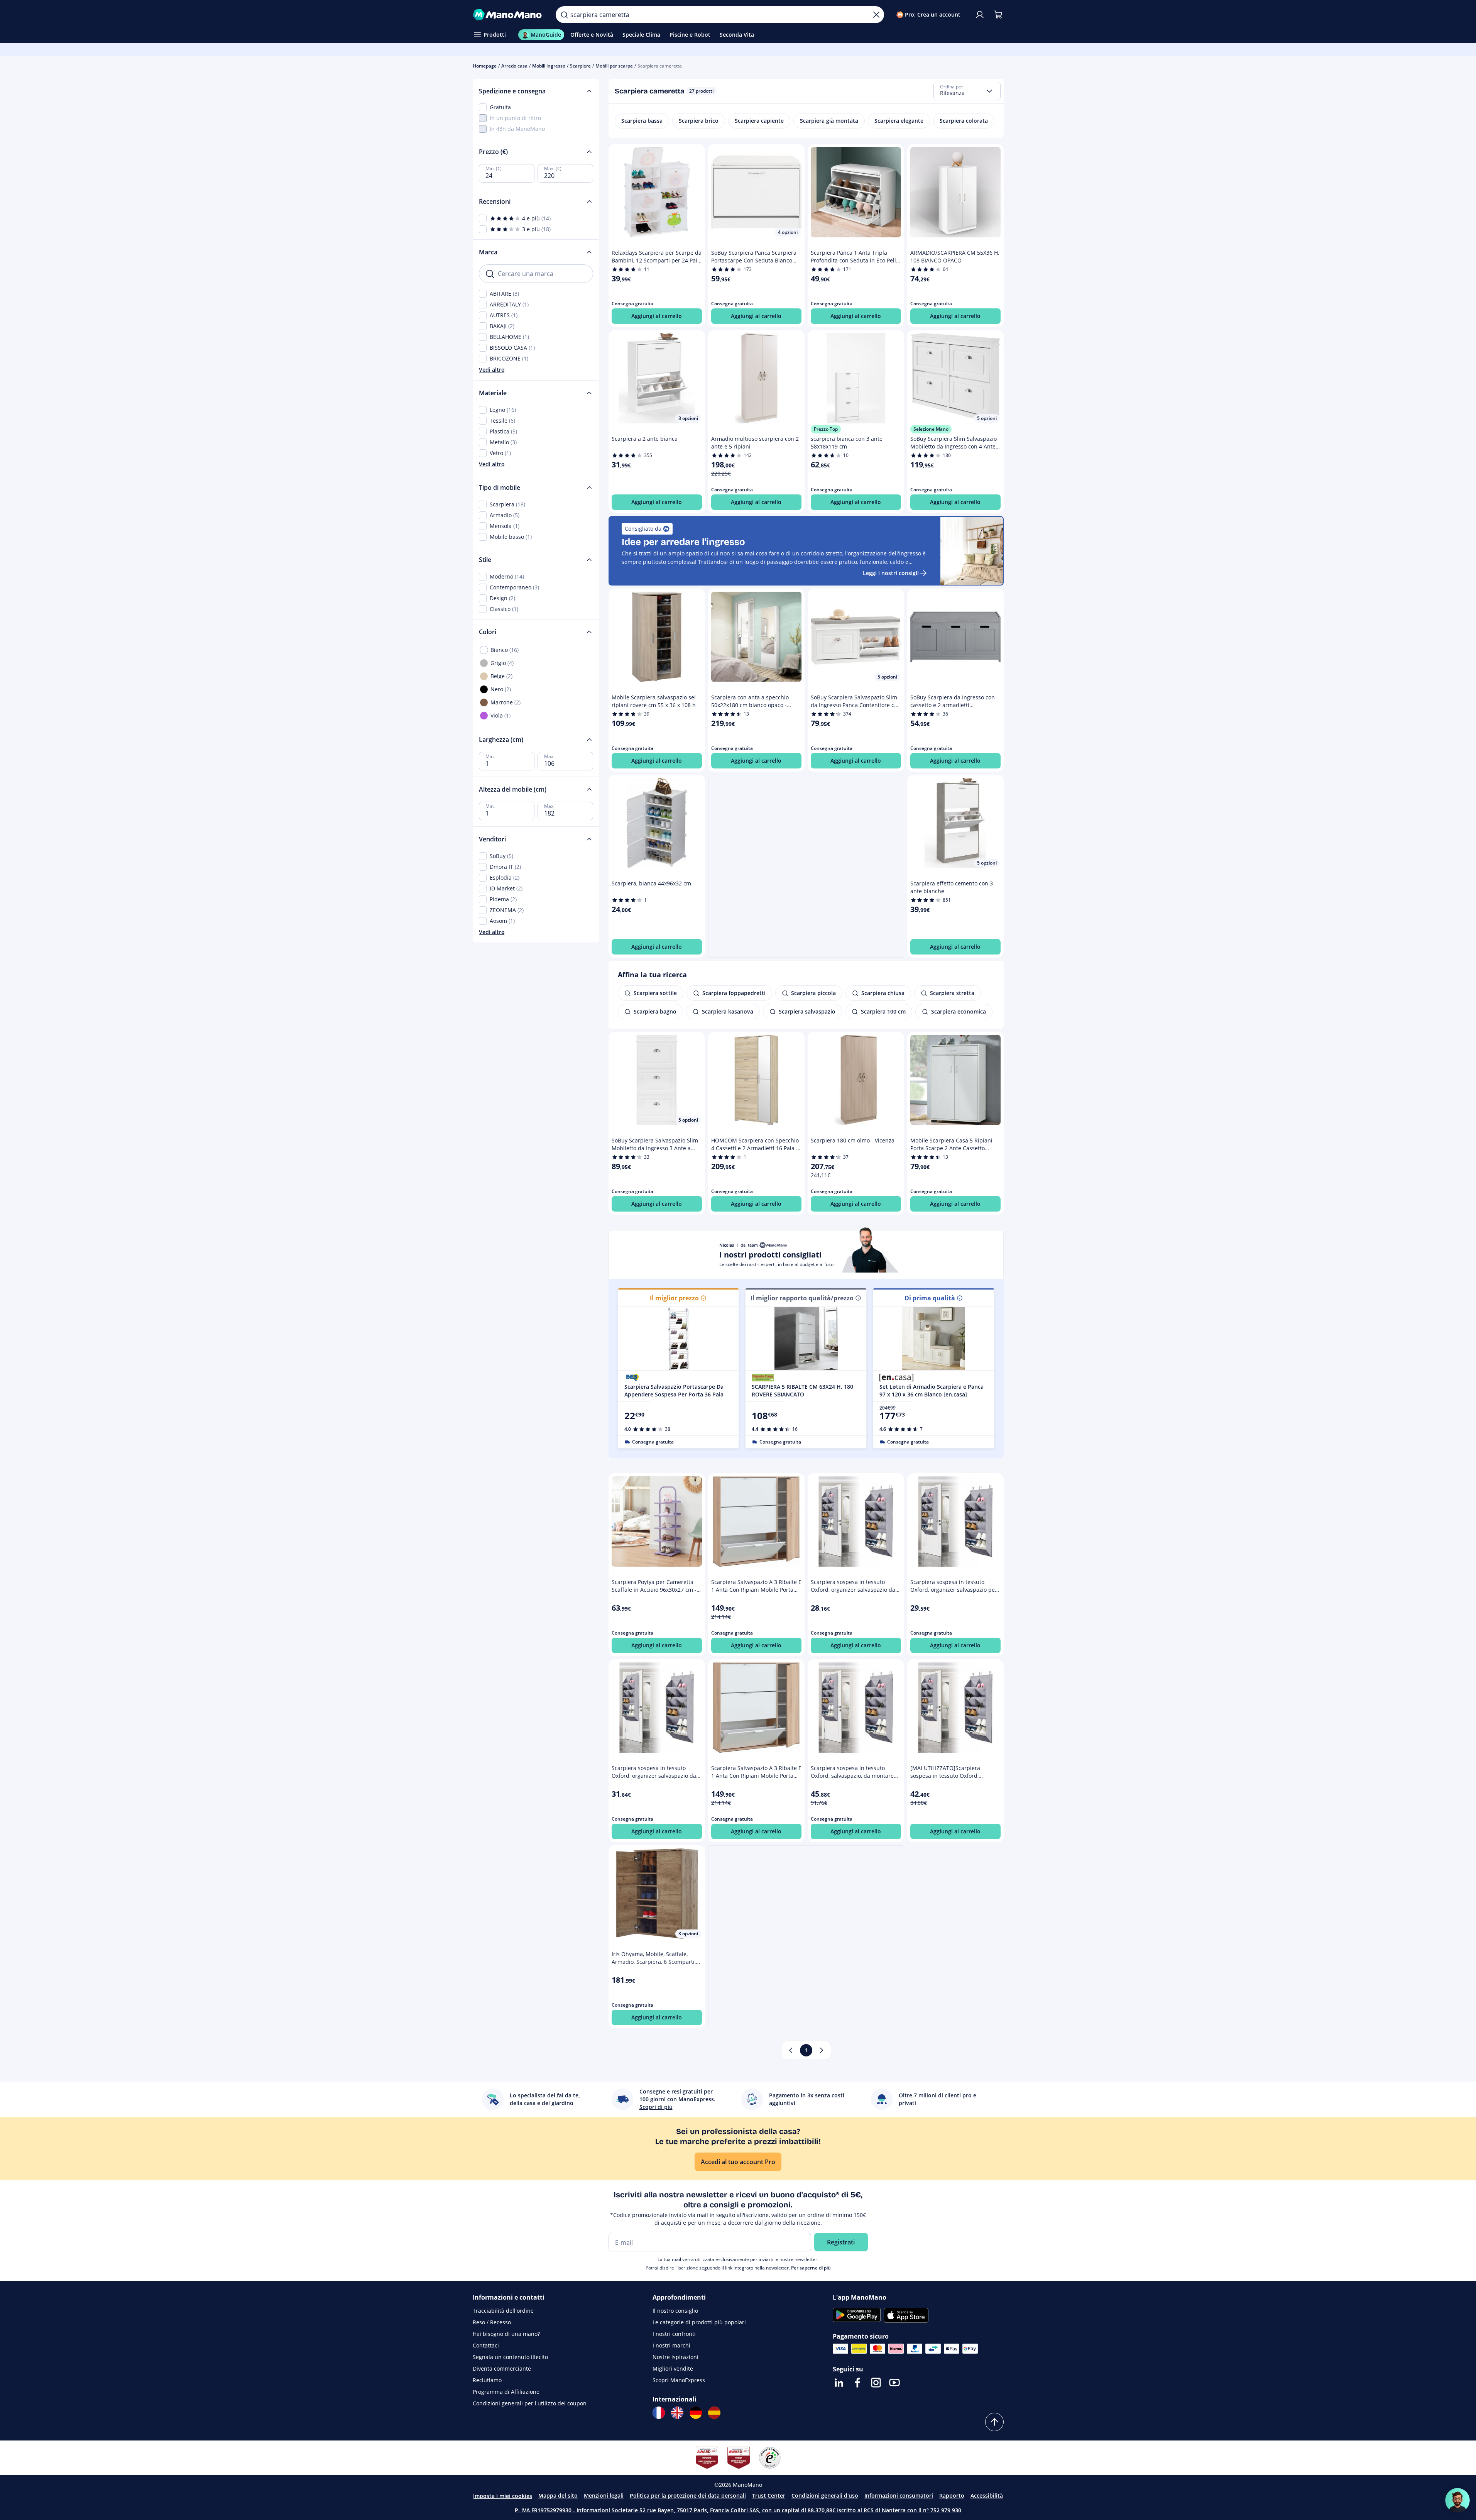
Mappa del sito (558, 2495)
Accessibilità (987, 2495)
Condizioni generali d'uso (825, 2495)
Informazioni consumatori (899, 2495)
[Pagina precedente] (791, 2050)
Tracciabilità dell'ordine (503, 2311)
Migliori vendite (673, 2369)
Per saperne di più (811, 2268)
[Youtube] (894, 2383)
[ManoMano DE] (696, 2413)
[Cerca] (564, 15)
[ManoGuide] (1457, 2500)
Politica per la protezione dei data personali (688, 2495)
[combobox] (967, 91)
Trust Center (769, 2495)
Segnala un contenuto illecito (510, 2357)
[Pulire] (876, 15)
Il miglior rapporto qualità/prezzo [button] (802, 1298)
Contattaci (486, 2345)
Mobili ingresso (549, 66)
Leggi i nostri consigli (891, 573)
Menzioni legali (604, 2495)
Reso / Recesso (492, 2322)
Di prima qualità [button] (930, 1298)
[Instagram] (876, 2383)
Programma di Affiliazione (506, 2392)
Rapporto (952, 2495)
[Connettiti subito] (980, 15)
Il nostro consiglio (675, 2311)
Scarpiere (580, 66)
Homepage (485, 66)
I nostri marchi (671, 2345)
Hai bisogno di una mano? (506, 2334)
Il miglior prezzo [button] (674, 1298)
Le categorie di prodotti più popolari (699, 2322)
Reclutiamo (487, 2380)
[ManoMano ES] (714, 2413)
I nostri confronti (674, 2334)
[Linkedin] (839, 2383)
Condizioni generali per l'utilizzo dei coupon (530, 2403)
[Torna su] (994, 2422)
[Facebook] (857, 2383)
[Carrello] (998, 15)
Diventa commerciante (502, 2369)
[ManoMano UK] (677, 2413)
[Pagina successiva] (822, 2050)
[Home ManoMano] (508, 15)
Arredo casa (514, 66)
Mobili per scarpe (614, 66)
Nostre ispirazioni (675, 2357)
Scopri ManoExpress (679, 2380)
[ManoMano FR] (659, 2413)
